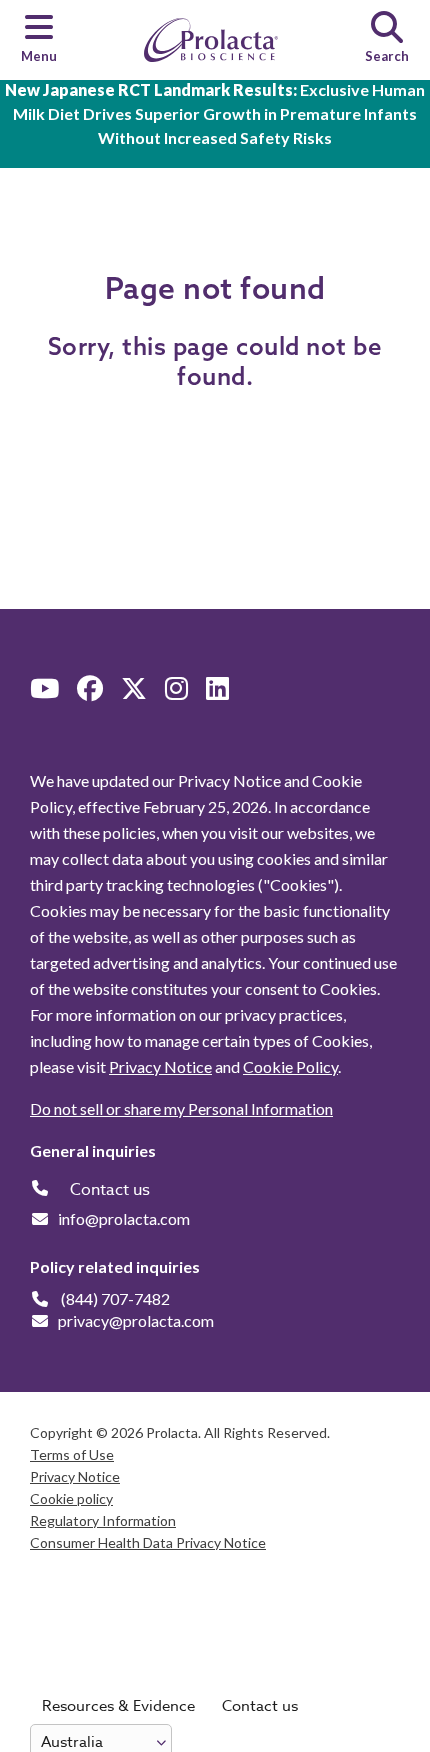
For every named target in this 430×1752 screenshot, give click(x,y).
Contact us (260, 1706)
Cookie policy (71, 1498)
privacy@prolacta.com (136, 1320)
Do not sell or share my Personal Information (181, 1108)
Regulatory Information (103, 1520)
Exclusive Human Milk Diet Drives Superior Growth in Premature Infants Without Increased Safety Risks (215, 113)
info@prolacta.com (124, 1218)
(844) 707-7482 (115, 1298)
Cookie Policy (290, 1066)
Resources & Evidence (118, 1706)
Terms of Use (72, 1454)
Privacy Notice (160, 1066)
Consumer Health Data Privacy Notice (148, 1542)
